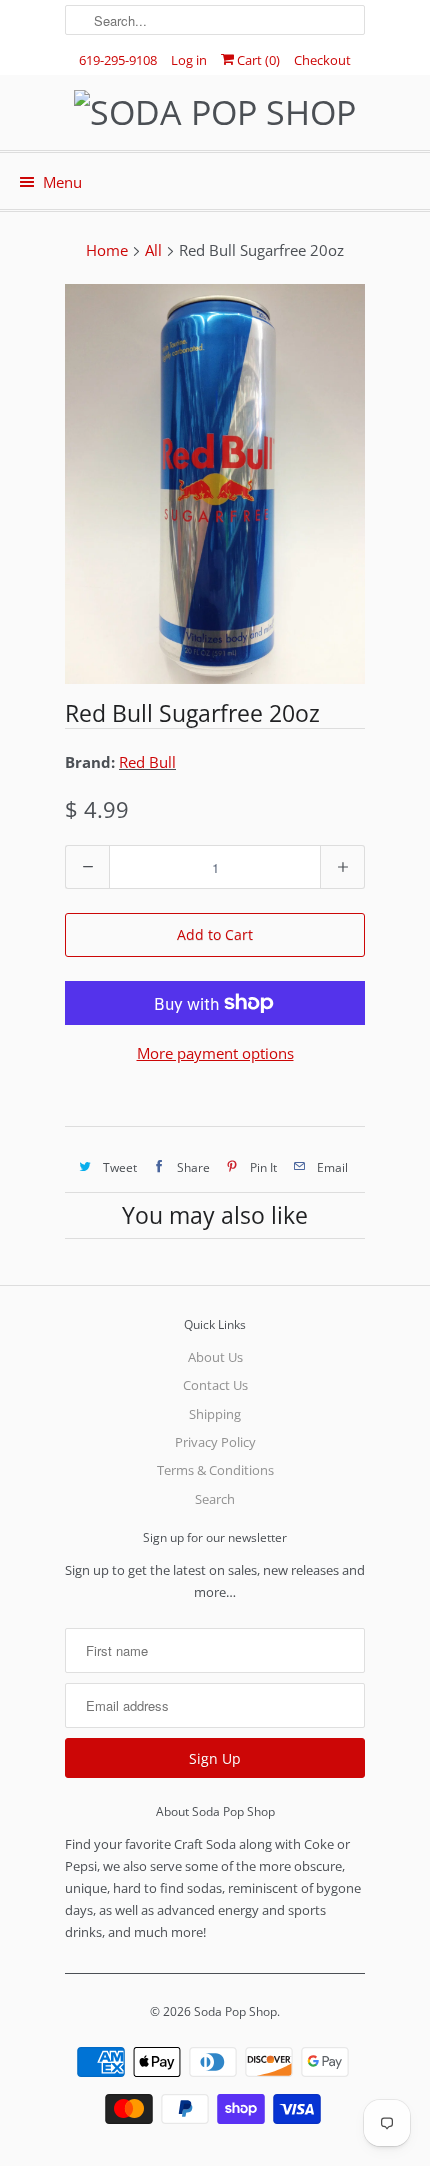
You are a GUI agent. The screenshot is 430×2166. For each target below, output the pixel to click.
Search (215, 1499)
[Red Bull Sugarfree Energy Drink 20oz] (215, 484)
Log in (189, 60)
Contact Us (215, 1385)
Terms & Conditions (215, 1470)
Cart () (257, 60)
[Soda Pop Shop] (215, 112)
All (153, 250)
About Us (215, 1357)
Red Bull (147, 762)
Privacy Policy (215, 1442)
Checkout (322, 60)
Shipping (215, 1414)
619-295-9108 (118, 60)
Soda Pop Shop (235, 2011)
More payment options (215, 1053)
